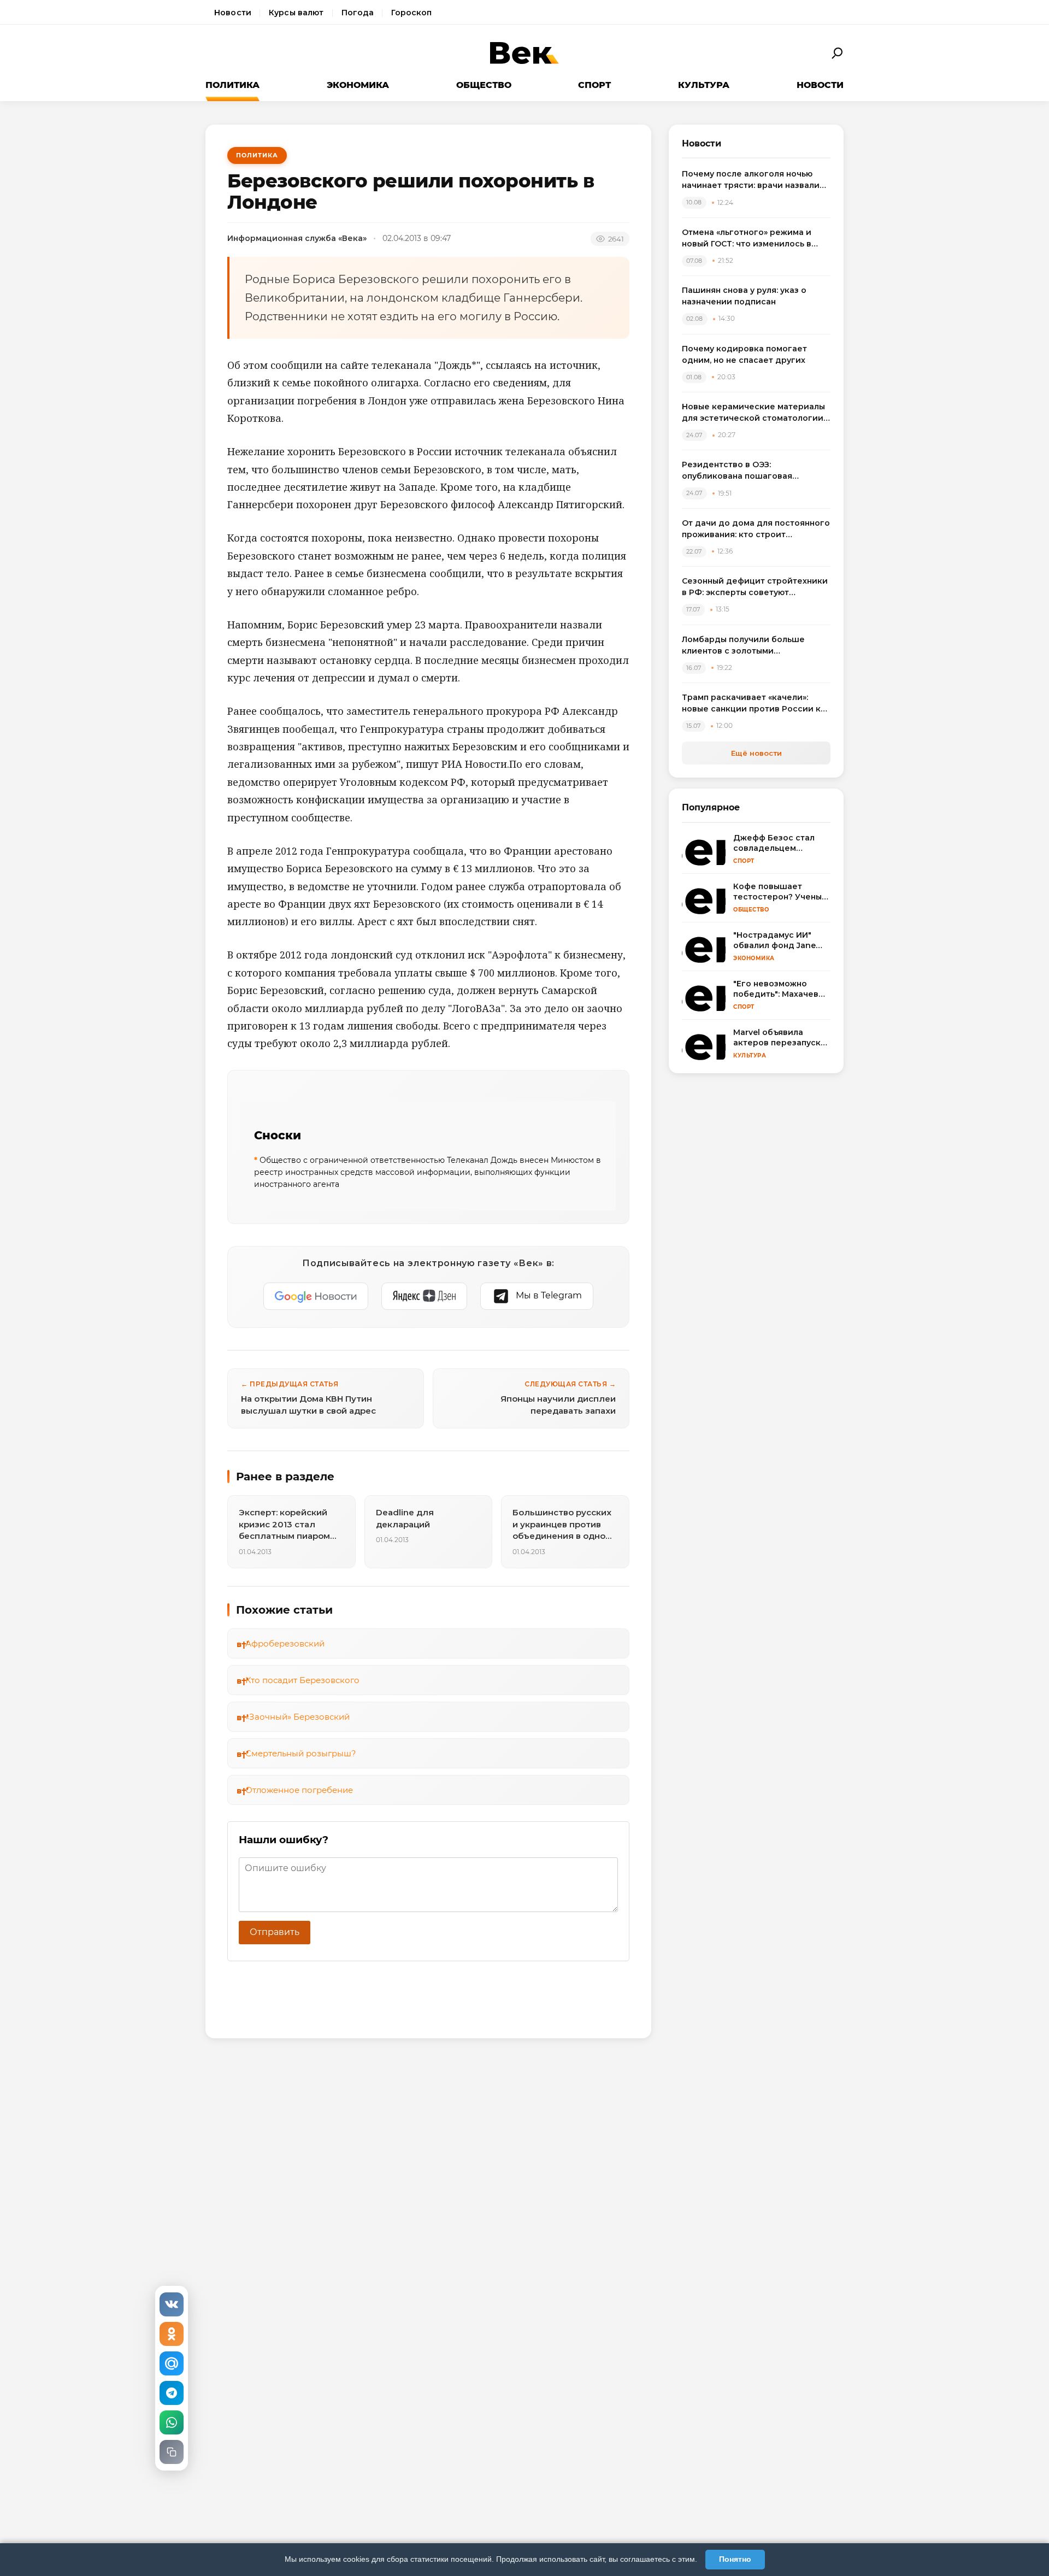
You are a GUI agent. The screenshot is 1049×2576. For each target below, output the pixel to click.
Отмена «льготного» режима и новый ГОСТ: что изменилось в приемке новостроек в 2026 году (753, 239)
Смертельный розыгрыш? (301, 1753)
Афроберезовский (285, 1643)
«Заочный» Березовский (297, 1717)
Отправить (275, 1932)
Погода (358, 13)
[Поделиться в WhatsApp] (172, 2422)
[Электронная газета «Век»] (524, 53)
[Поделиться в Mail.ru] (172, 2363)
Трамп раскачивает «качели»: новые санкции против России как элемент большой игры (756, 704)
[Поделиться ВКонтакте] (172, 2304)
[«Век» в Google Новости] (316, 1296)
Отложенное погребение (299, 1790)
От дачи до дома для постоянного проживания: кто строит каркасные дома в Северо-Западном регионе (756, 529)
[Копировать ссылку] (172, 2452)
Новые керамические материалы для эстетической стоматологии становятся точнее (753, 413)
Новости (233, 13)
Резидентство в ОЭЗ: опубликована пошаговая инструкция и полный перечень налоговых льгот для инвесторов (753, 471)
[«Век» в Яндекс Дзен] (424, 1296)
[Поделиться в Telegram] (172, 2393)
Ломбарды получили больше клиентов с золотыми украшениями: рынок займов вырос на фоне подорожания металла (744, 646)
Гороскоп (411, 13)
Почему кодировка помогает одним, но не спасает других (744, 354)
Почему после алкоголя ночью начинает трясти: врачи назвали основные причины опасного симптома (751, 180)
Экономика (358, 85)
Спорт (594, 85)
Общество (484, 85)
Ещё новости (756, 753)
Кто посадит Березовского (302, 1680)
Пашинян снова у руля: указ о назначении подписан (744, 296)
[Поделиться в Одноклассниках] (172, 2334)
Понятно (735, 2559)
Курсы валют (296, 13)
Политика (232, 85)
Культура (704, 85)
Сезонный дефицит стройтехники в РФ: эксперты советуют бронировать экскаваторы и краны (755, 587)
